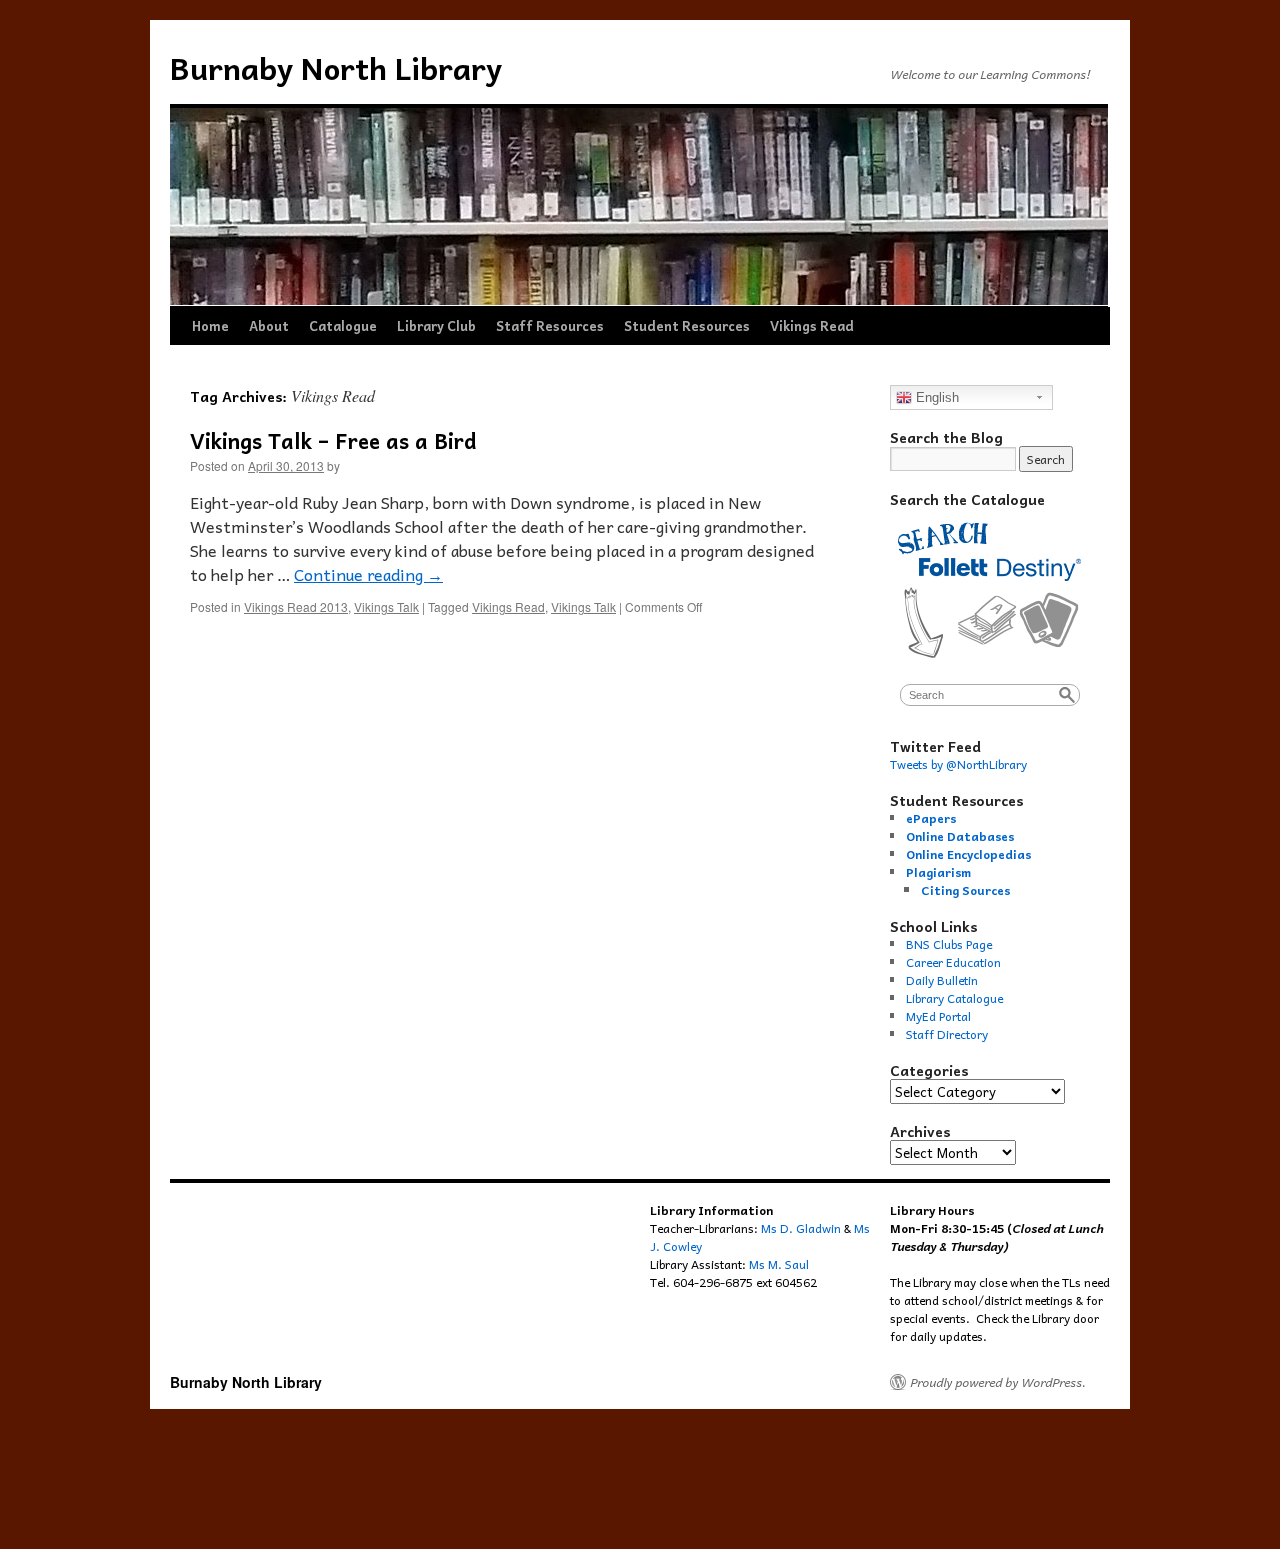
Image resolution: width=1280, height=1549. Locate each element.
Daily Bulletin (942, 980)
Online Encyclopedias (968, 854)
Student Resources (687, 325)
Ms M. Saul (779, 1264)
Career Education (953, 962)
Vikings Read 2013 (296, 606)
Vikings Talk (386, 606)
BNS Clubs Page (949, 944)
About (269, 325)
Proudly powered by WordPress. (998, 1382)
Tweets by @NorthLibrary (958, 764)
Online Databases (960, 836)
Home (210, 325)
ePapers (931, 818)
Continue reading (368, 574)
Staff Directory (947, 1034)
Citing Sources (965, 890)
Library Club (436, 325)
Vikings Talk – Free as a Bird (333, 440)
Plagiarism (938, 872)
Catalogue (343, 325)
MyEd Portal (938, 1016)
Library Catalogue (954, 998)
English (935, 397)
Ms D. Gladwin (801, 1228)
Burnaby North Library (336, 67)
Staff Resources (550, 325)
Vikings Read (812, 325)
